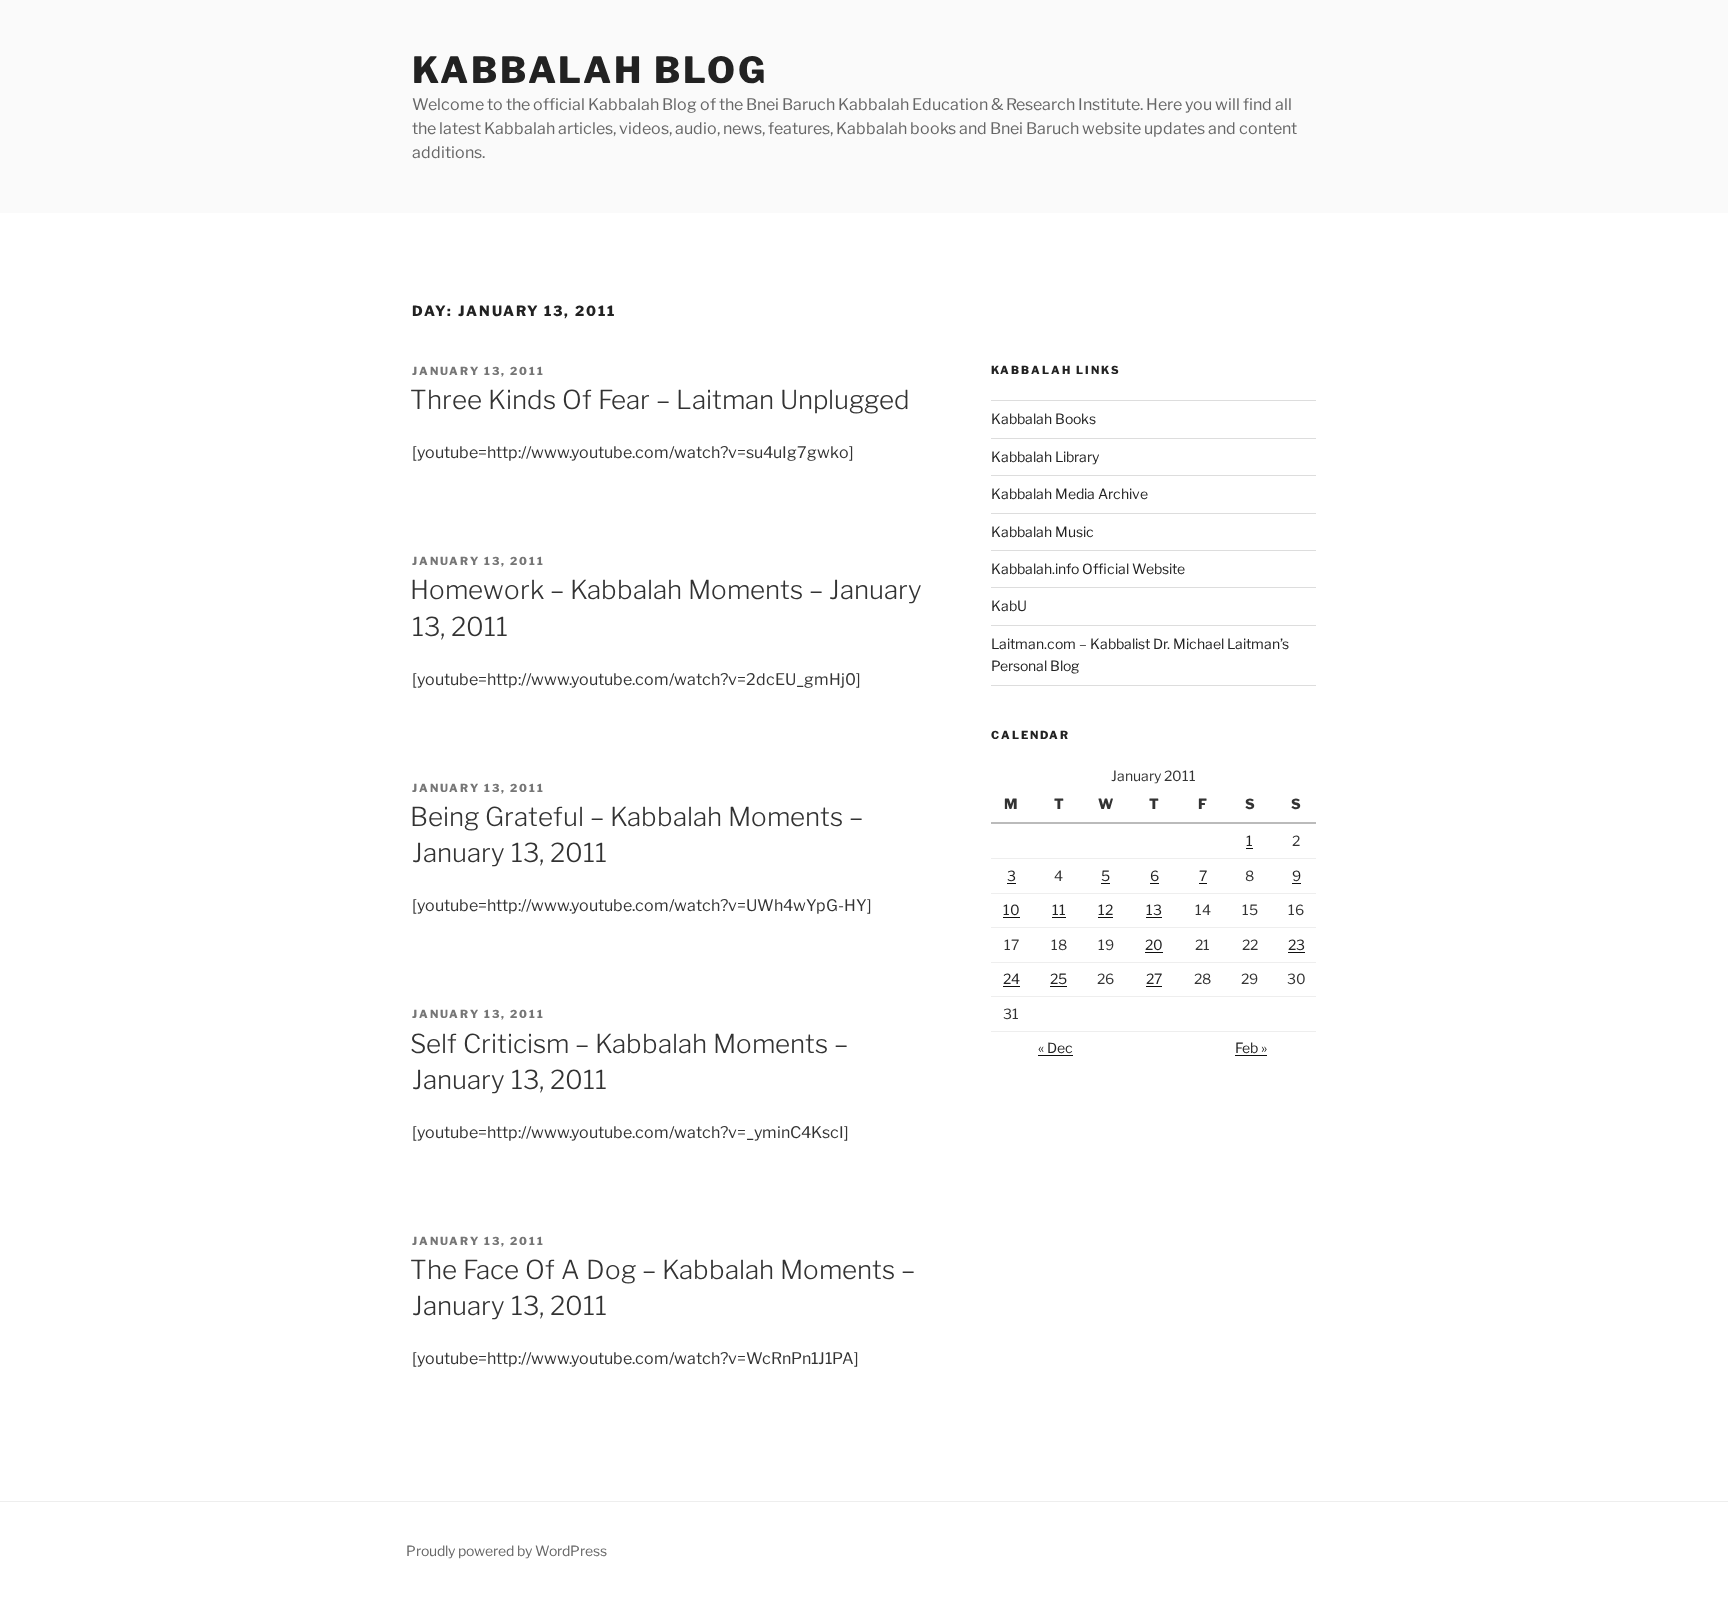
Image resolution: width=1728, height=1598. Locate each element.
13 (1154, 909)
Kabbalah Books (1043, 418)
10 (1011, 909)
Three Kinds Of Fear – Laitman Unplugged (660, 399)
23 (1296, 944)
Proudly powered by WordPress (506, 1550)
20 (1154, 944)
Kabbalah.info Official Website (1088, 568)
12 (1105, 909)
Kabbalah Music (1042, 531)
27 (1154, 978)
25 (1058, 978)
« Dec (1055, 1047)
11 (1059, 909)
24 (1011, 978)
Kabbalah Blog (589, 70)
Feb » (1251, 1047)
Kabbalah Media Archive (1069, 493)
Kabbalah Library (1045, 456)
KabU (1009, 605)
